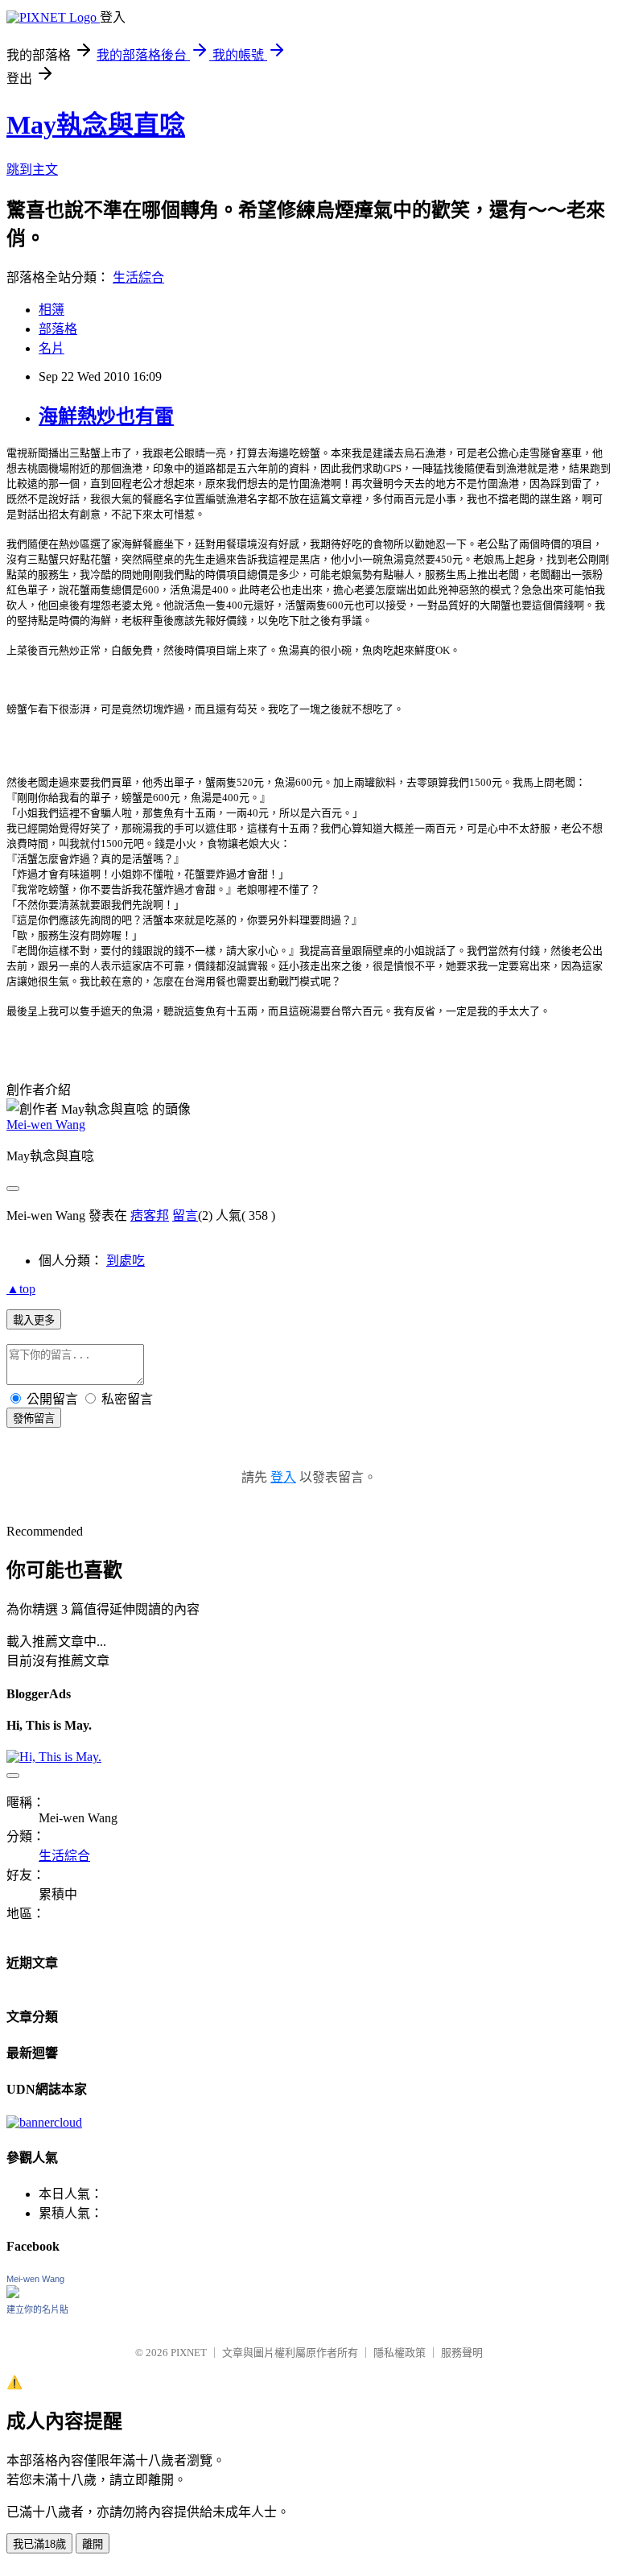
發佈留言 (34, 1418)
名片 (51, 348)
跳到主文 (32, 170)
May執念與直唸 (96, 125)
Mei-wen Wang (46, 1125)
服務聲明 (462, 2353)
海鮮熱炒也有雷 (106, 416)
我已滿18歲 (39, 2544)
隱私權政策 (400, 2353)
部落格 (58, 329)
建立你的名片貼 (37, 2309)
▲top (21, 1289)
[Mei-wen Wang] (13, 2294)
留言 (185, 1216)
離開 (93, 2544)
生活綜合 (138, 277)
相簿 (51, 310)
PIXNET (189, 2353)
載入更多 (34, 1320)
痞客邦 (150, 1216)
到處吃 (126, 1261)
